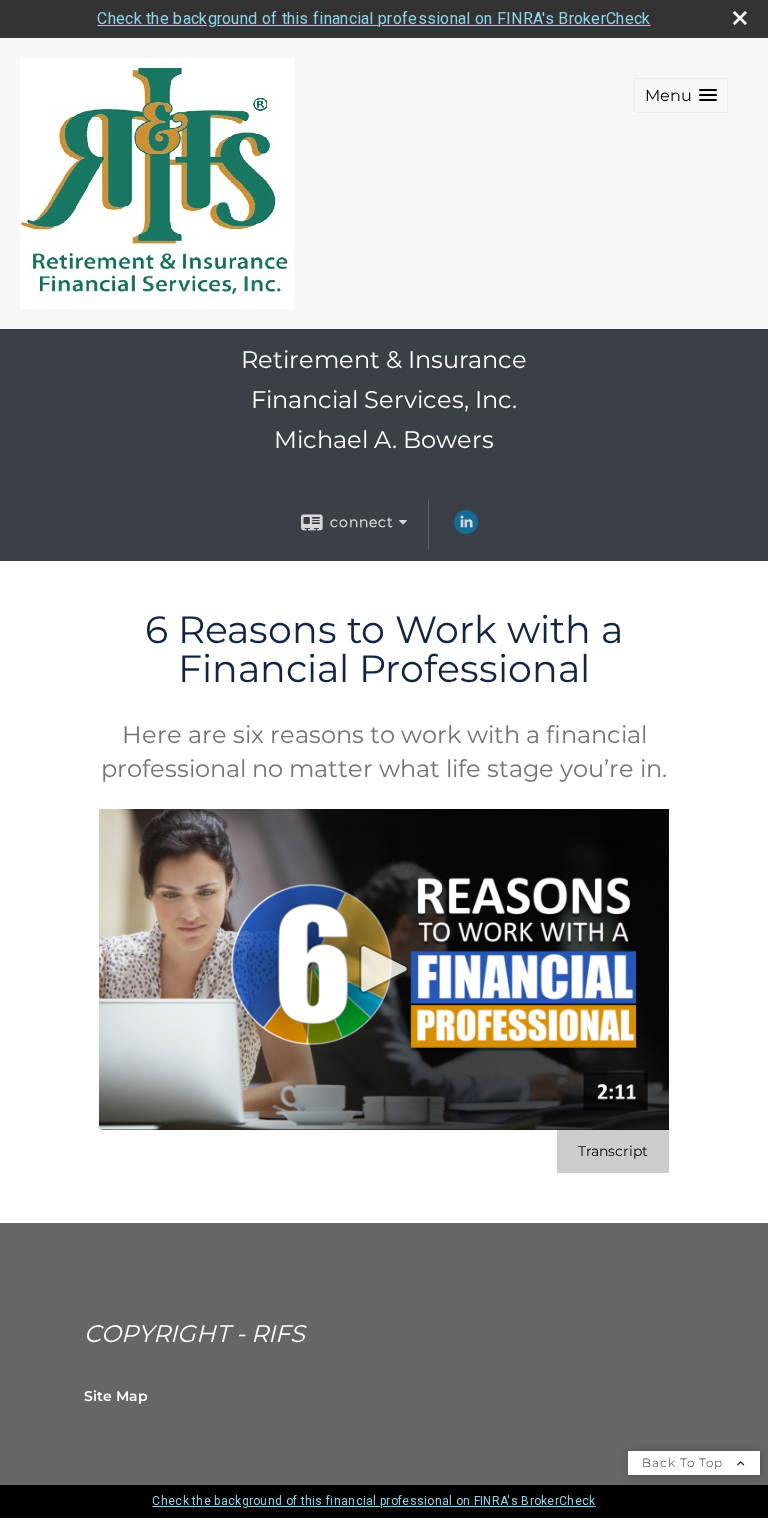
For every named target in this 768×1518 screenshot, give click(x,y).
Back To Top (684, 1462)
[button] (681, 95)
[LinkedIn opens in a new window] (466, 529)
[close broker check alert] (740, 18)
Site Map (116, 1396)
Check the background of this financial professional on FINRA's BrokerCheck (373, 18)
